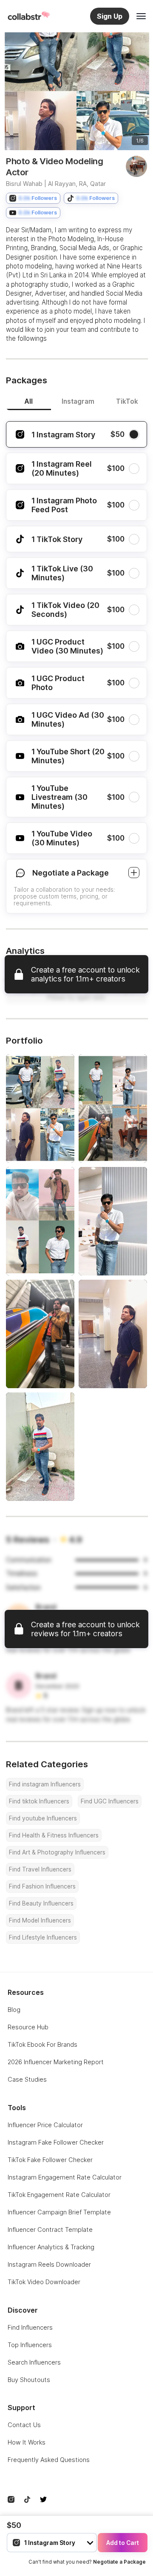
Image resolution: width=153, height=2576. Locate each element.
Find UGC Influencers (110, 1801)
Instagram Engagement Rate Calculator (65, 2177)
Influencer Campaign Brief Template (59, 2212)
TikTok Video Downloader (44, 2282)
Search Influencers (34, 2362)
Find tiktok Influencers (39, 1801)
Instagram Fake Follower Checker (56, 2142)
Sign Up (110, 16)
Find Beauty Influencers (41, 1903)
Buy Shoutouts (29, 2380)
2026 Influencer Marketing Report (56, 2062)
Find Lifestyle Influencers (43, 1937)
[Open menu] (141, 16)
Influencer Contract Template (50, 2229)
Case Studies (27, 2079)
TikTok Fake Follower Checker (50, 2160)
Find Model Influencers (40, 1920)
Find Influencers (30, 2327)
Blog (14, 2010)
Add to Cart (123, 2543)
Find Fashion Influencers (42, 1886)
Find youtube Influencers (43, 1818)
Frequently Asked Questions (49, 2460)
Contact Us (24, 2425)
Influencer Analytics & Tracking (51, 2247)
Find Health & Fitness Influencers (54, 1835)
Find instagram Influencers (45, 1784)
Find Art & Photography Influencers (57, 1852)
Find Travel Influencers (40, 1869)
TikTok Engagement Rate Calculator (59, 2195)
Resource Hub (28, 2027)
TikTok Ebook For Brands (42, 2044)
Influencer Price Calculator (45, 2125)
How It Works (27, 2442)
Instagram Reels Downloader (49, 2264)
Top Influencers (30, 2345)
